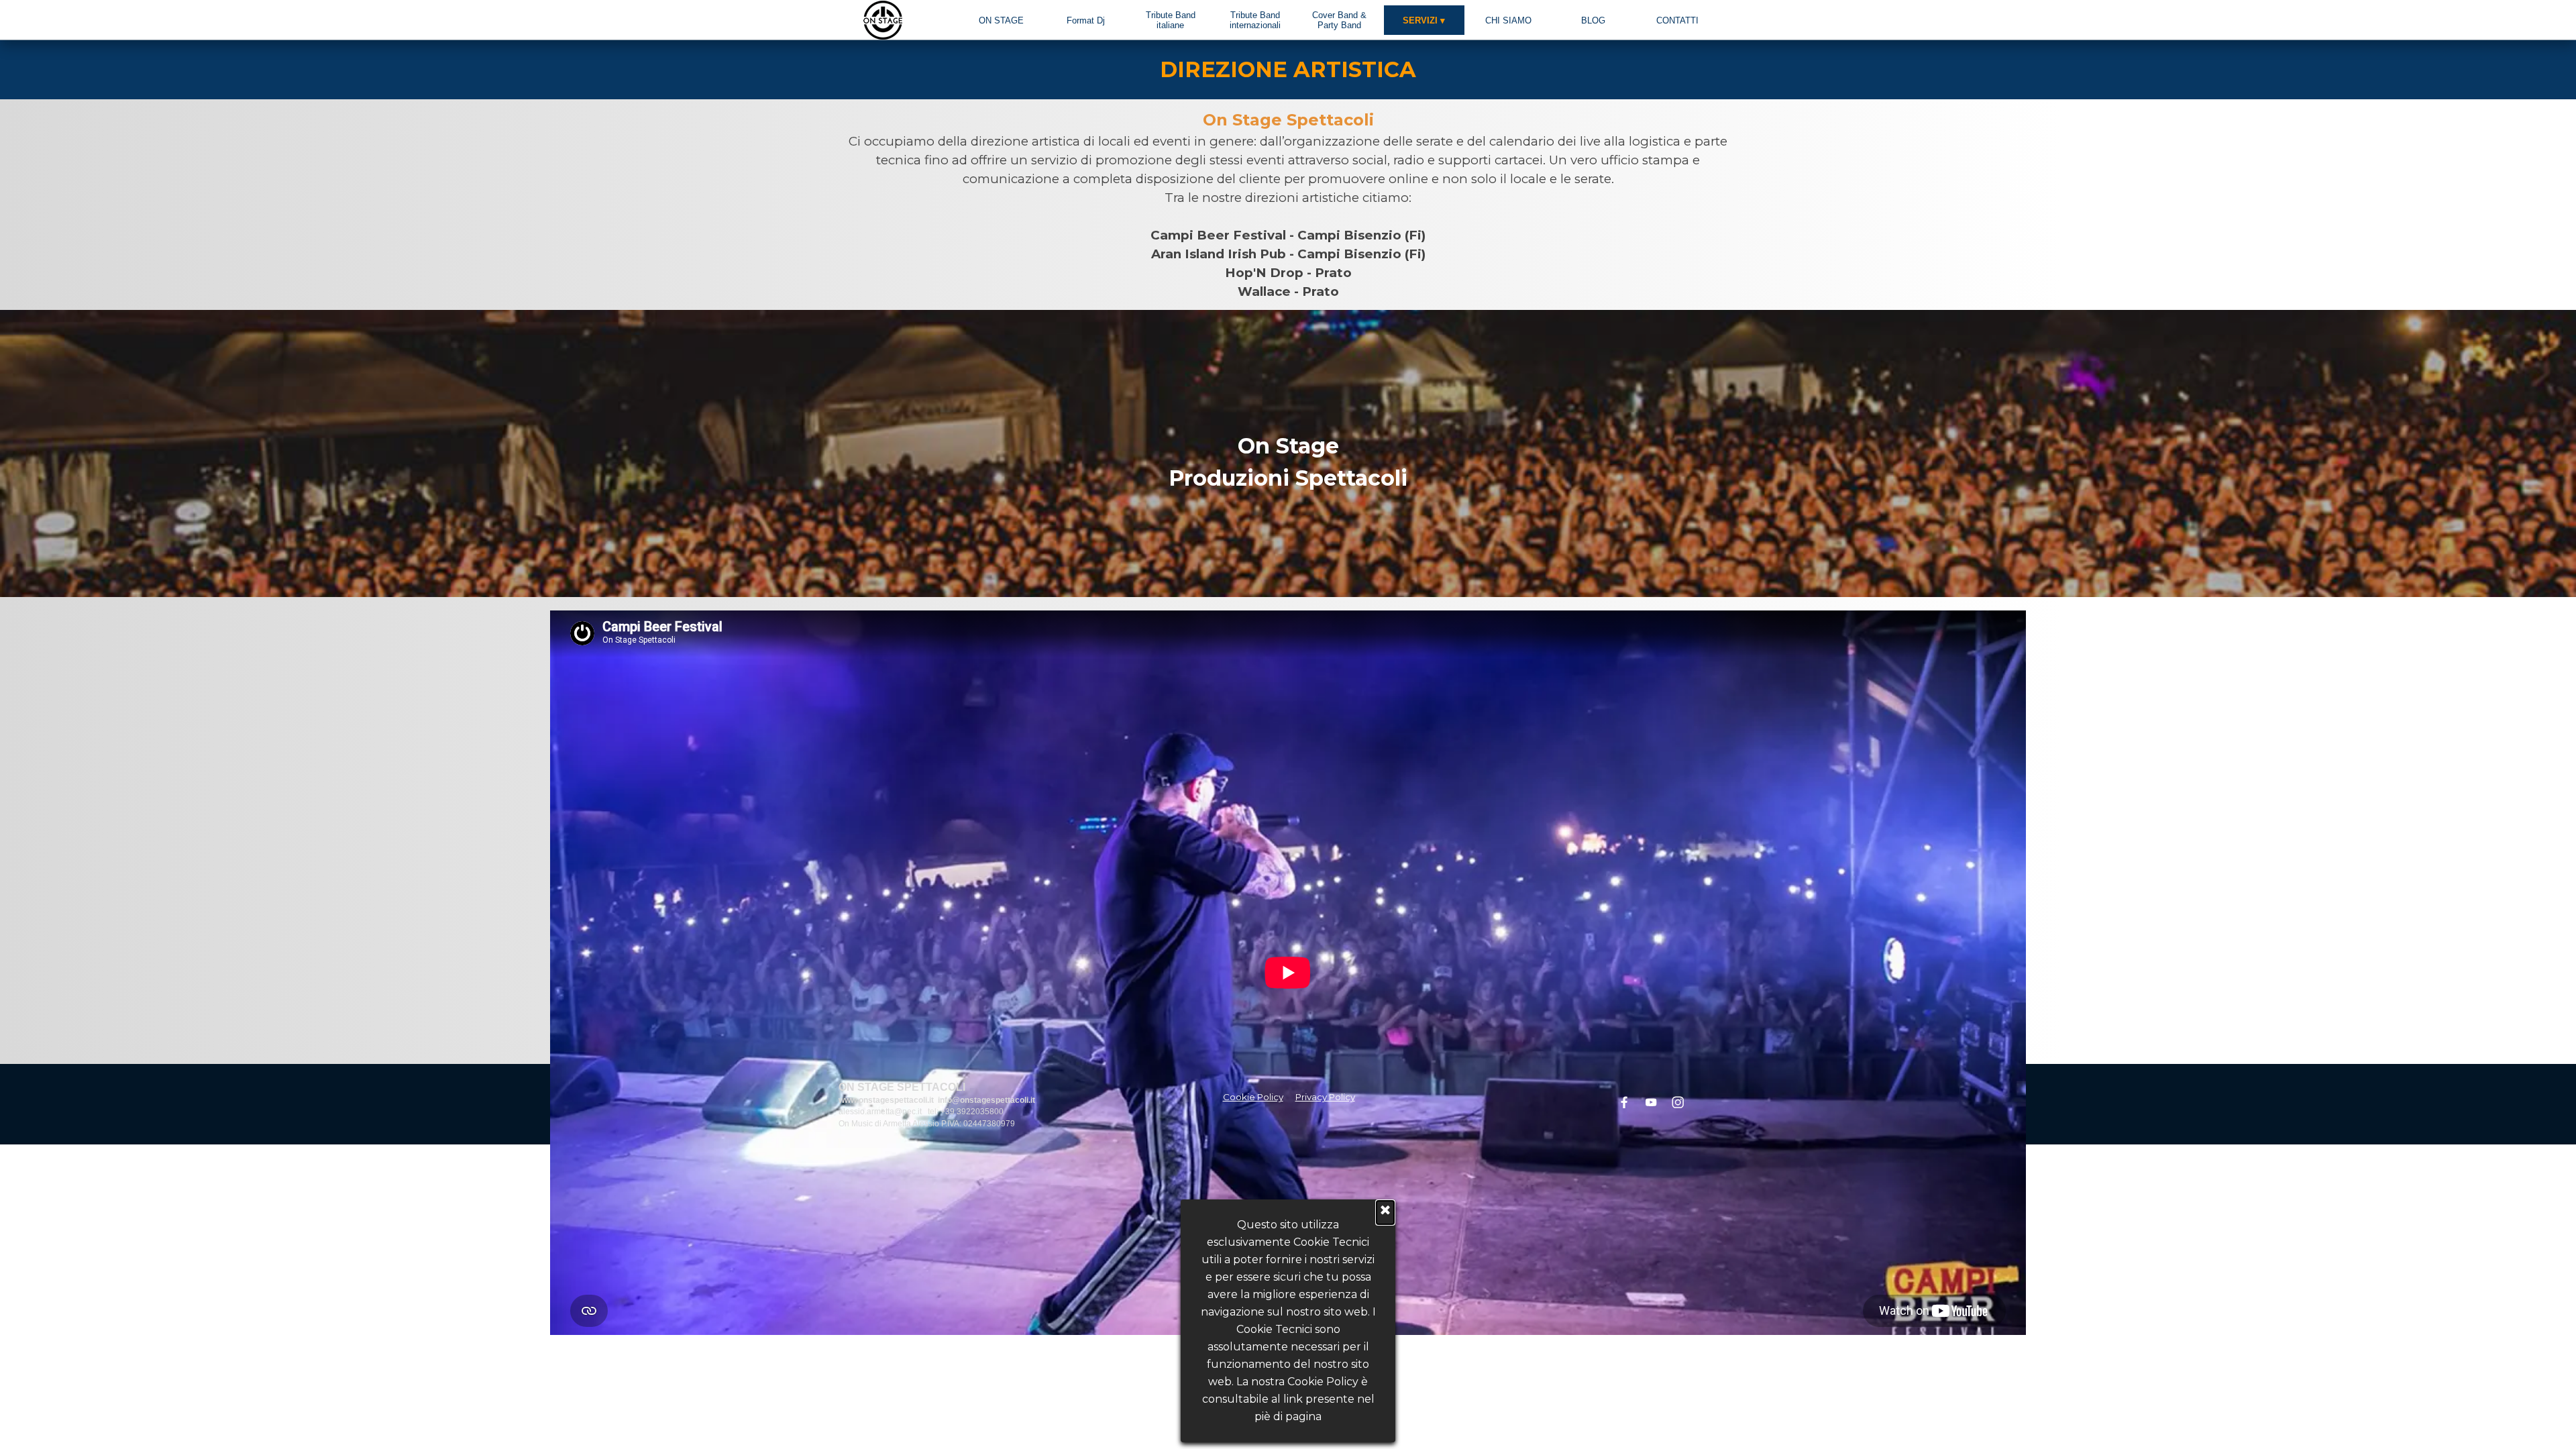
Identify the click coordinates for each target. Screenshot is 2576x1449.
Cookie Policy (1253, 1097)
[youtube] (1651, 1102)
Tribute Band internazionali (1255, 20)
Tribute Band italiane (1171, 20)
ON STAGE (1001, 20)
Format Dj (1086, 20)
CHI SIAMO (1508, 20)
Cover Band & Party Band (1339, 20)
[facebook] (1624, 1102)
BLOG (1593, 20)
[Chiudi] (1385, 1213)
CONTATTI (1677, 20)
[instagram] (1678, 1102)
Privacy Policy (1325, 1097)
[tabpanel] (1288, 70)
